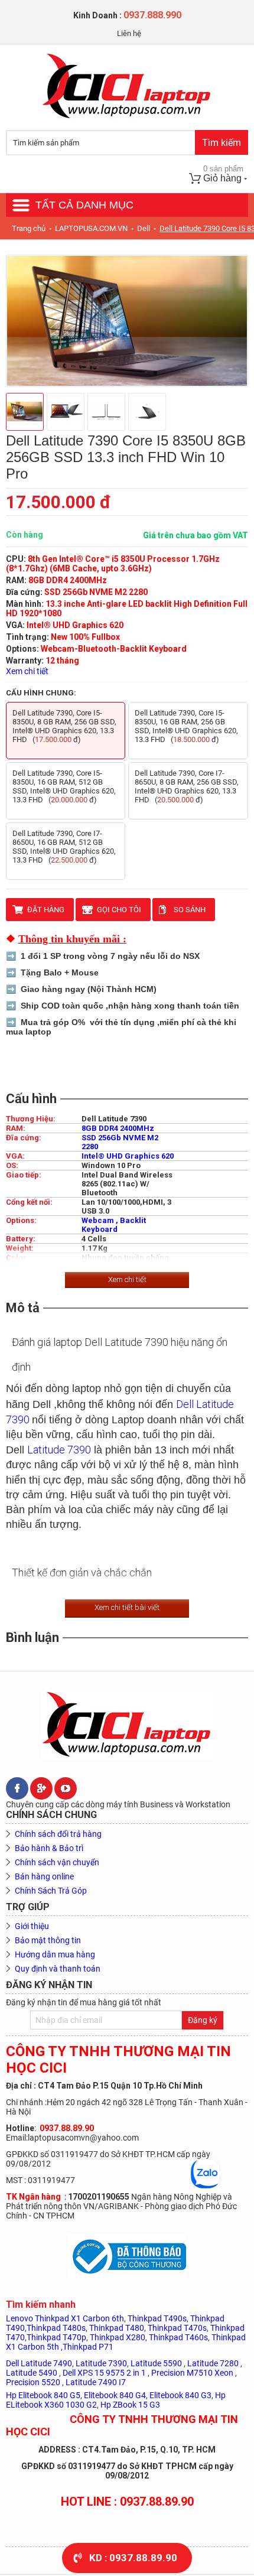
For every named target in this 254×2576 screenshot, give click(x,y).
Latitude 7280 (213, 2363)
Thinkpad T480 (117, 2328)
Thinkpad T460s (178, 2337)
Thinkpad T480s (56, 2328)
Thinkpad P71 (88, 2347)
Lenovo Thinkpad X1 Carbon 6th (65, 2318)
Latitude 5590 (156, 2363)
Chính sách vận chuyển (57, 1862)
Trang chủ (29, 228)
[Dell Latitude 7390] (127, 321)
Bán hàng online (44, 1876)
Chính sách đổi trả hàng (58, 1834)
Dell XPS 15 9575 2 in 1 (104, 2373)
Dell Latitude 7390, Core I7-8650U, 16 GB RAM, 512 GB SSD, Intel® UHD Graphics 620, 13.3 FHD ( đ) (64, 847)
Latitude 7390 (59, 1450)
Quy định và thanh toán (58, 1969)
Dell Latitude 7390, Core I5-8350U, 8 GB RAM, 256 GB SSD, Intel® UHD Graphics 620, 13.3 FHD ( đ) (64, 726)
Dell (144, 228)
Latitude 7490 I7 (96, 2382)
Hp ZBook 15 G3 (130, 2405)
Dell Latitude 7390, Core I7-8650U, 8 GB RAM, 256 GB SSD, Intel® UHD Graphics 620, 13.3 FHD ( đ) (187, 786)
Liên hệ (129, 33)
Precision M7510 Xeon (192, 2373)
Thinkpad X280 (118, 2337)
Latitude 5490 (32, 2373)
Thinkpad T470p (56, 2337)
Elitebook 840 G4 (115, 2395)
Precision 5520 (34, 2382)
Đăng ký (203, 2020)
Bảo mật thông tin (48, 1940)
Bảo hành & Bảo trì (49, 1848)
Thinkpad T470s (177, 2328)
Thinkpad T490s (157, 2318)
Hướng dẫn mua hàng (55, 1954)
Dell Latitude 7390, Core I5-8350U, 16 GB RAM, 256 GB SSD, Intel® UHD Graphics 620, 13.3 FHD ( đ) (186, 726)
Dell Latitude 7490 (39, 2363)
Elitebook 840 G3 (180, 2395)
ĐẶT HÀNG (46, 910)
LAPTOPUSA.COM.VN (91, 228)
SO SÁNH (190, 910)
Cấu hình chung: (41, 693)
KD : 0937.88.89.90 (133, 2558)
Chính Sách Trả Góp (51, 1891)
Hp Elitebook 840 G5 (43, 2395)
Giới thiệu (32, 1926)
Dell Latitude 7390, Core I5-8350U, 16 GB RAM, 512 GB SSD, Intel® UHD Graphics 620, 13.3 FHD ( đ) (64, 786)
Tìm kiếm (222, 143)
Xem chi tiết (27, 671)
